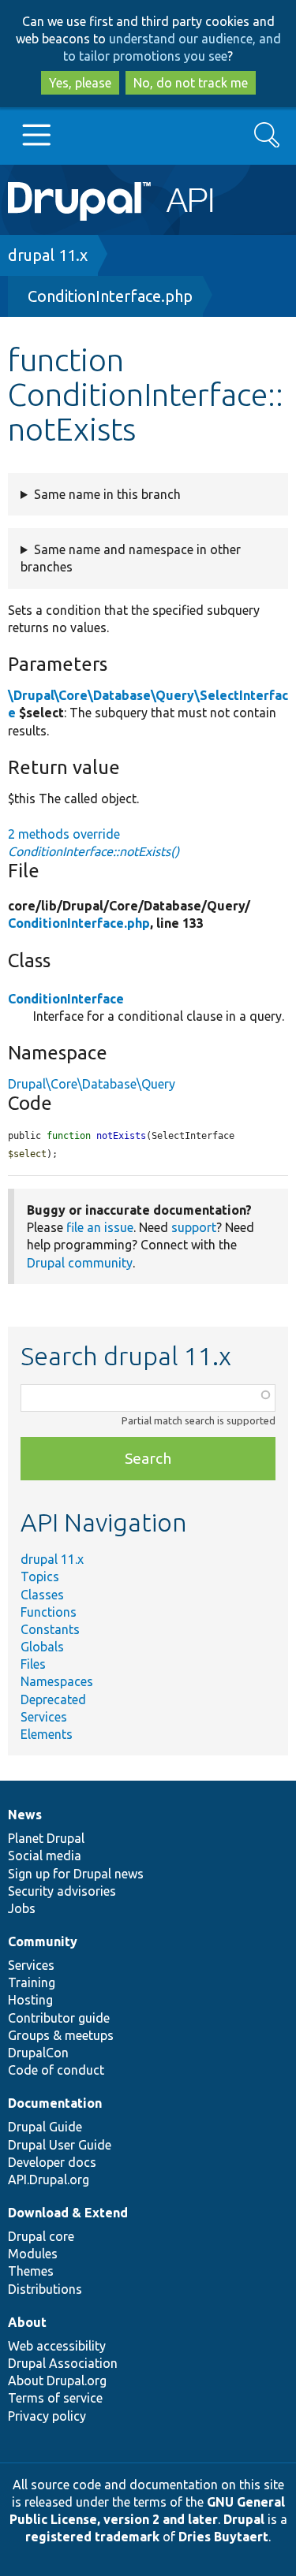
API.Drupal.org (49, 2180)
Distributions (45, 2289)
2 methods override (94, 843)
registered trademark (92, 2537)
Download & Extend (68, 2213)
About (27, 2322)
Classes (42, 1595)
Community (43, 1941)
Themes (31, 2271)
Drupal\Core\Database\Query (92, 1084)
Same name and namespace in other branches (131, 558)
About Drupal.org (57, 2381)
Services (44, 1717)
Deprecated (53, 1699)
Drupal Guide (45, 2127)
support (194, 1227)
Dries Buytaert (223, 2537)
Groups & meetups (61, 2035)
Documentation (55, 2103)
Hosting (30, 2000)
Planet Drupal (46, 1838)
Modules (33, 2254)
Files (33, 1664)
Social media (45, 1856)
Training (32, 1982)
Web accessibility (57, 2346)
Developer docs (52, 2162)
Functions (49, 1612)
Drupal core (41, 2236)
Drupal (244, 2519)
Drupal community (80, 1263)
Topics (40, 1576)
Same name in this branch (107, 494)
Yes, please (80, 83)
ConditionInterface (66, 999)
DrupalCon (38, 2053)
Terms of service (55, 2398)
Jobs (22, 1908)
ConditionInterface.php (110, 296)
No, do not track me (191, 83)
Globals (42, 1647)
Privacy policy (47, 2416)
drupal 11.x (48, 255)
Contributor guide (59, 2018)
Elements (47, 1734)
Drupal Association (63, 2363)
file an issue (100, 1227)
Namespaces (57, 1681)
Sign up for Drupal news (76, 1874)
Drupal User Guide (60, 2145)
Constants (50, 1629)
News (25, 1815)
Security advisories (62, 1891)
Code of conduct (56, 2070)
